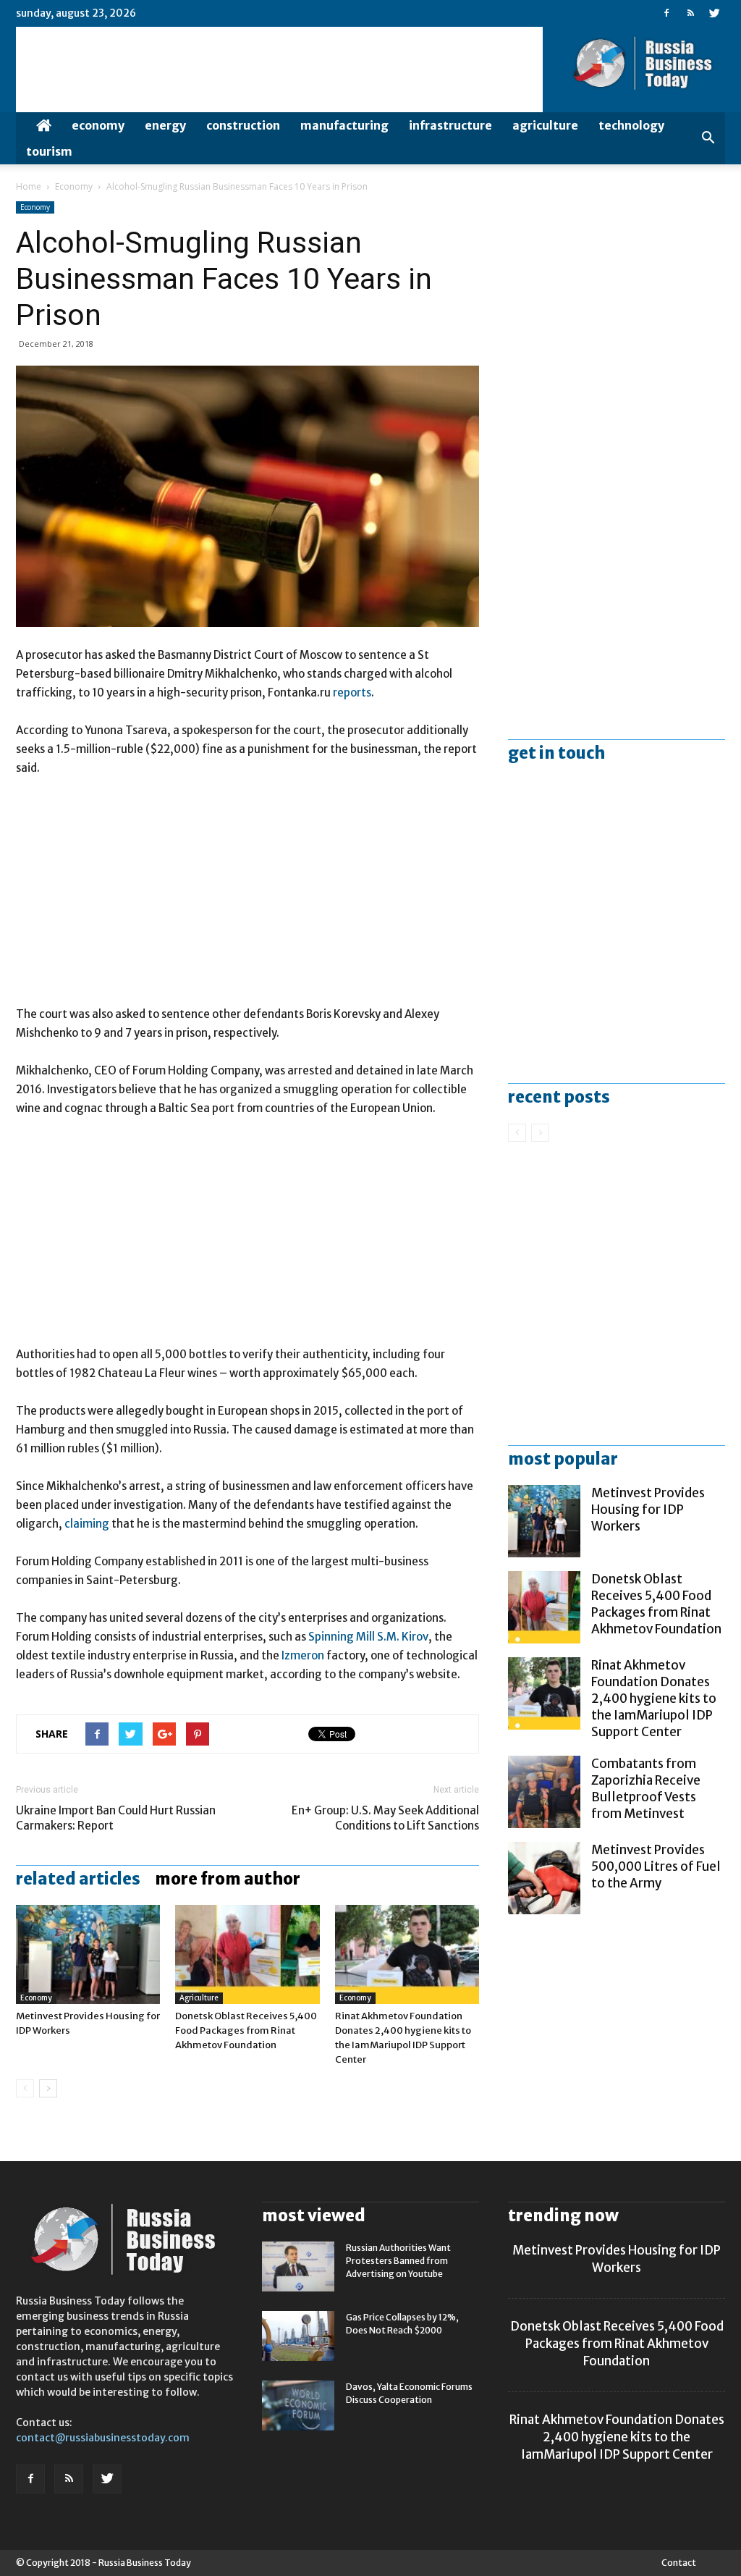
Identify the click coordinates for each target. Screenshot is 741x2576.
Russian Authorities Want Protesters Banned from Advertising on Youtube (398, 2261)
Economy (98, 125)
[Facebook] (666, 13)
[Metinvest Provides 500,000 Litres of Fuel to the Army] (544, 1878)
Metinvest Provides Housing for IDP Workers (648, 1510)
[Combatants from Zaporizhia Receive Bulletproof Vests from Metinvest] (544, 1792)
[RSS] (690, 13)
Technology (631, 125)
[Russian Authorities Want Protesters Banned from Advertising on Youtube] (298, 2266)
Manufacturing (344, 125)
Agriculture (545, 125)
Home (29, 186)
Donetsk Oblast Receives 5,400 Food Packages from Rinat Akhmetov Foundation (246, 2030)
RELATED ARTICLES (78, 1879)
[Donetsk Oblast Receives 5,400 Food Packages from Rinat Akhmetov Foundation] (247, 1954)
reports (352, 693)
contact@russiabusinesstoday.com (103, 2438)
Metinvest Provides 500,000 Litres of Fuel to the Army (656, 1866)
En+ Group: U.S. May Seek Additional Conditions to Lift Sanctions (385, 1818)
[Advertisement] (247, 898)
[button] (708, 138)
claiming (87, 1524)
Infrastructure (450, 125)
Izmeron (303, 1655)
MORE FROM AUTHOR (228, 1879)
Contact (679, 2563)
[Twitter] (714, 13)
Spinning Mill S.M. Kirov (368, 1637)
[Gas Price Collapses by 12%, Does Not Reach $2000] (298, 2336)
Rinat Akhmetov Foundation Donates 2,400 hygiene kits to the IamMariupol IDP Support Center (654, 1699)
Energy (165, 125)
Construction (243, 125)
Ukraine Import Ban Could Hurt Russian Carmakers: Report (116, 1818)
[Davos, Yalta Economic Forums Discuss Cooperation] (298, 2405)
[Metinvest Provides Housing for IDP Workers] (88, 1954)
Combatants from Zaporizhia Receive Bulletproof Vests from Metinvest (646, 1789)
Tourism (49, 151)
